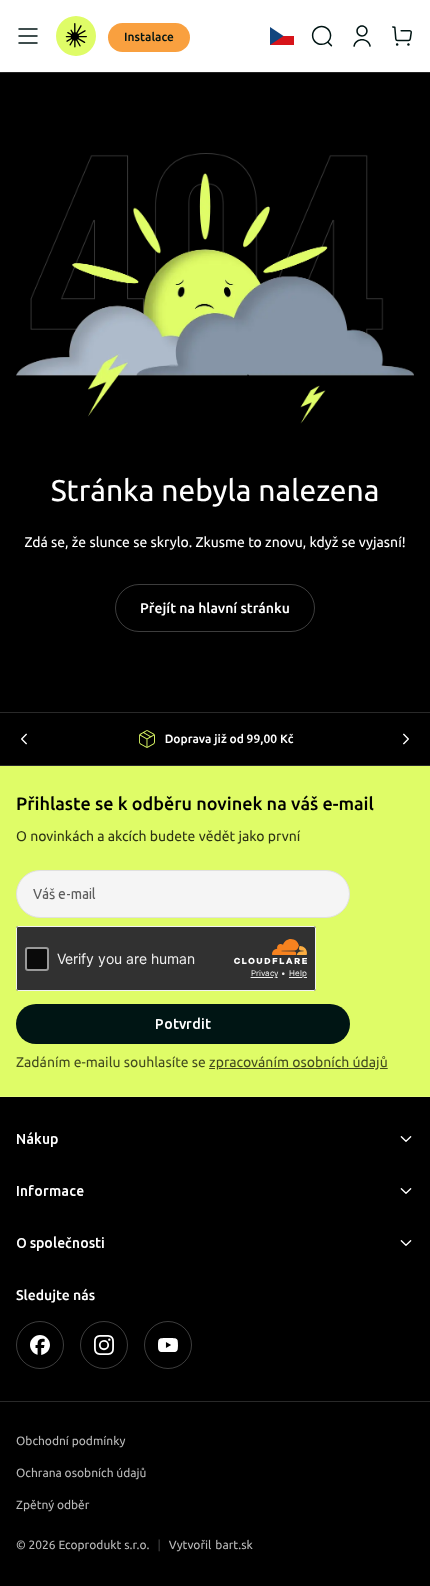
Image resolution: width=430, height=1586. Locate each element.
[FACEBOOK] (40, 1345)
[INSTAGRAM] (104, 1345)
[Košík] (402, 36)
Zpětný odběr (52, 1505)
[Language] (282, 36)
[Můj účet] (362, 36)
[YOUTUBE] (168, 1345)
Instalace (149, 37)
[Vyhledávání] (322, 36)
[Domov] (76, 36)
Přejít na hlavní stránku (215, 608)
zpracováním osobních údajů (298, 1062)
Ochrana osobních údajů (81, 1473)
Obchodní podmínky (70, 1441)
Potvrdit (183, 1024)
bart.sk (234, 1545)
